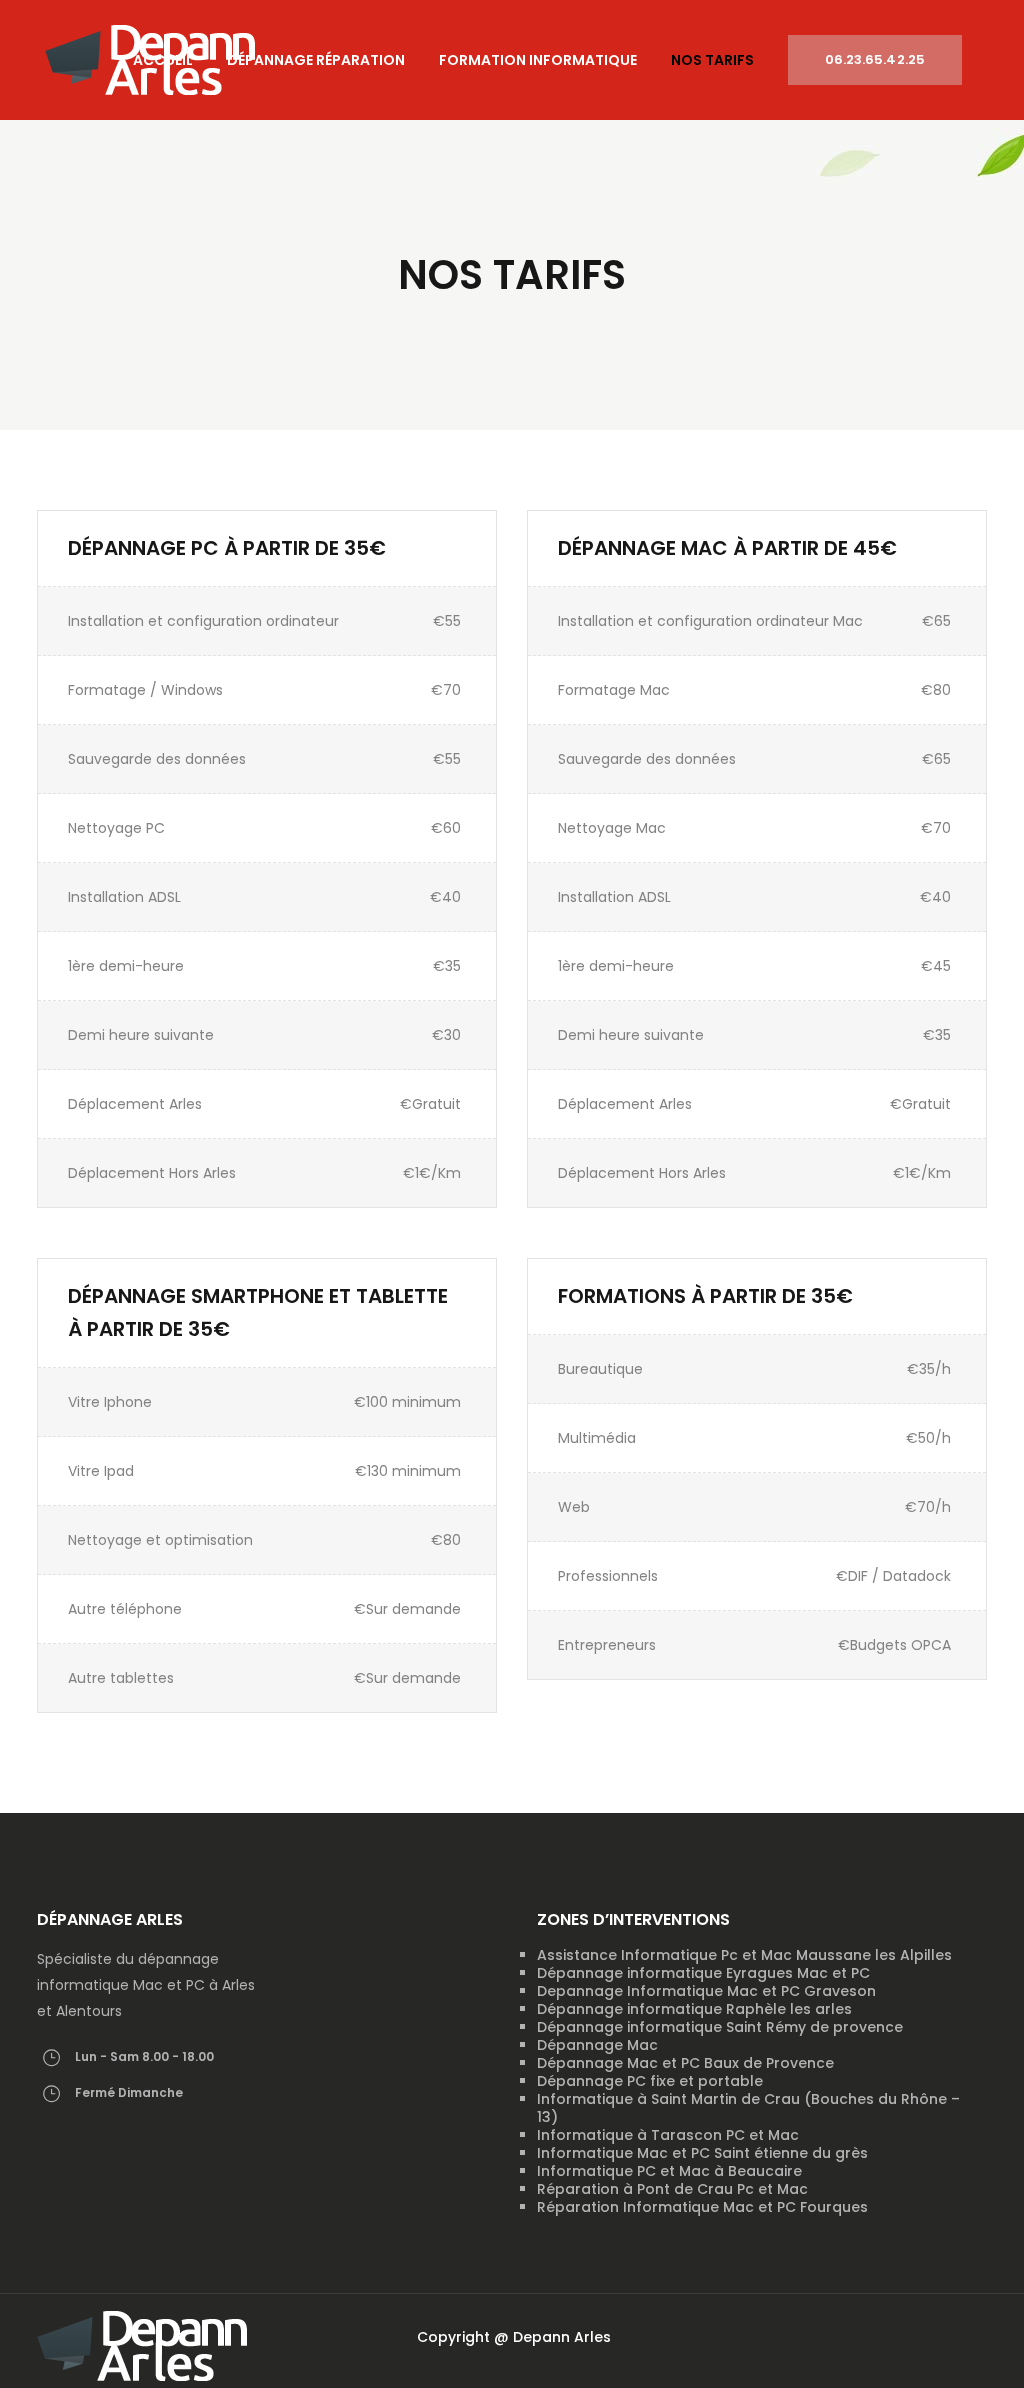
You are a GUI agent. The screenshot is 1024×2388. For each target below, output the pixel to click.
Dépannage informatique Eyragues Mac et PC (703, 1973)
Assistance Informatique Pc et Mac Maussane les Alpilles (744, 1955)
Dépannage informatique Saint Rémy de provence (720, 2027)
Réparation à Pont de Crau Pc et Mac (672, 2189)
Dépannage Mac (597, 2045)
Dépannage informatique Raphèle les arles (694, 2009)
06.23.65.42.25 (875, 59)
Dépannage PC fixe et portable (650, 2081)
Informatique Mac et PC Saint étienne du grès (702, 2153)
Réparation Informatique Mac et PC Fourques (702, 2207)
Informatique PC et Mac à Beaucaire (669, 2171)
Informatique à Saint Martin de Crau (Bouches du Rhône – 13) (748, 2108)
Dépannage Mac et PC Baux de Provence (685, 2063)
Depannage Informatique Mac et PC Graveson (706, 1991)
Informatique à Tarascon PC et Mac (668, 2135)
